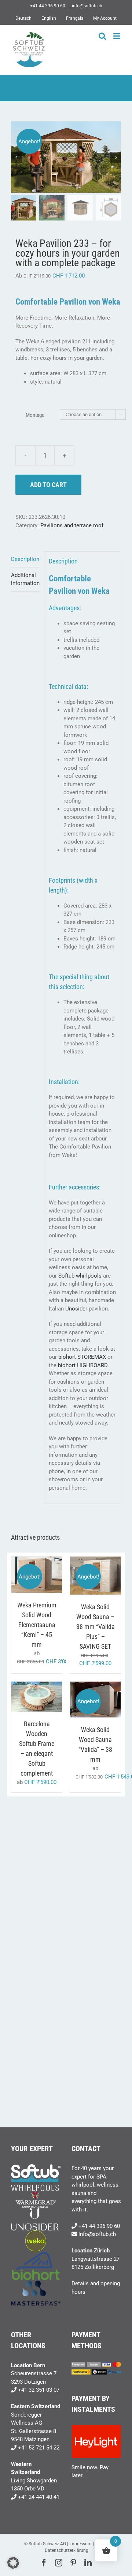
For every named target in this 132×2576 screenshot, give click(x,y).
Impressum (80, 2544)
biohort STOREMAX (82, 1357)
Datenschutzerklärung (67, 2550)
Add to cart (48, 485)
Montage (35, 415)
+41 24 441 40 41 (39, 2497)
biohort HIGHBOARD (83, 1365)
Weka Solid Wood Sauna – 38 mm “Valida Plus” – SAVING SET (96, 1627)
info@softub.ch (87, 6)
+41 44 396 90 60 (99, 2226)
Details (42, 1579)
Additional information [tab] (25, 579)
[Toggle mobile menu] (117, 36)
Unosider (76, 1309)
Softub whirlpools (80, 1276)
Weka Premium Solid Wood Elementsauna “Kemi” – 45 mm (37, 1625)
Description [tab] (25, 559)
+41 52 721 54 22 (39, 2448)
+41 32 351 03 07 (39, 2390)
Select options (37, 1572)
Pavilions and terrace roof (72, 525)
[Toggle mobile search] (102, 36)
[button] (13, 2563)
